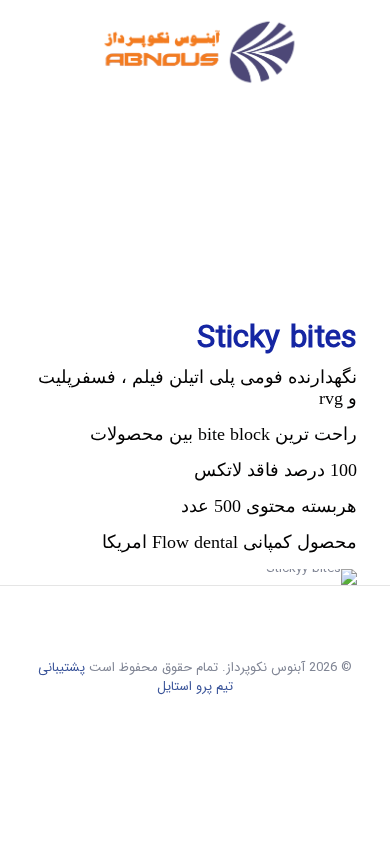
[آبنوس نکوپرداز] (195, 55)
